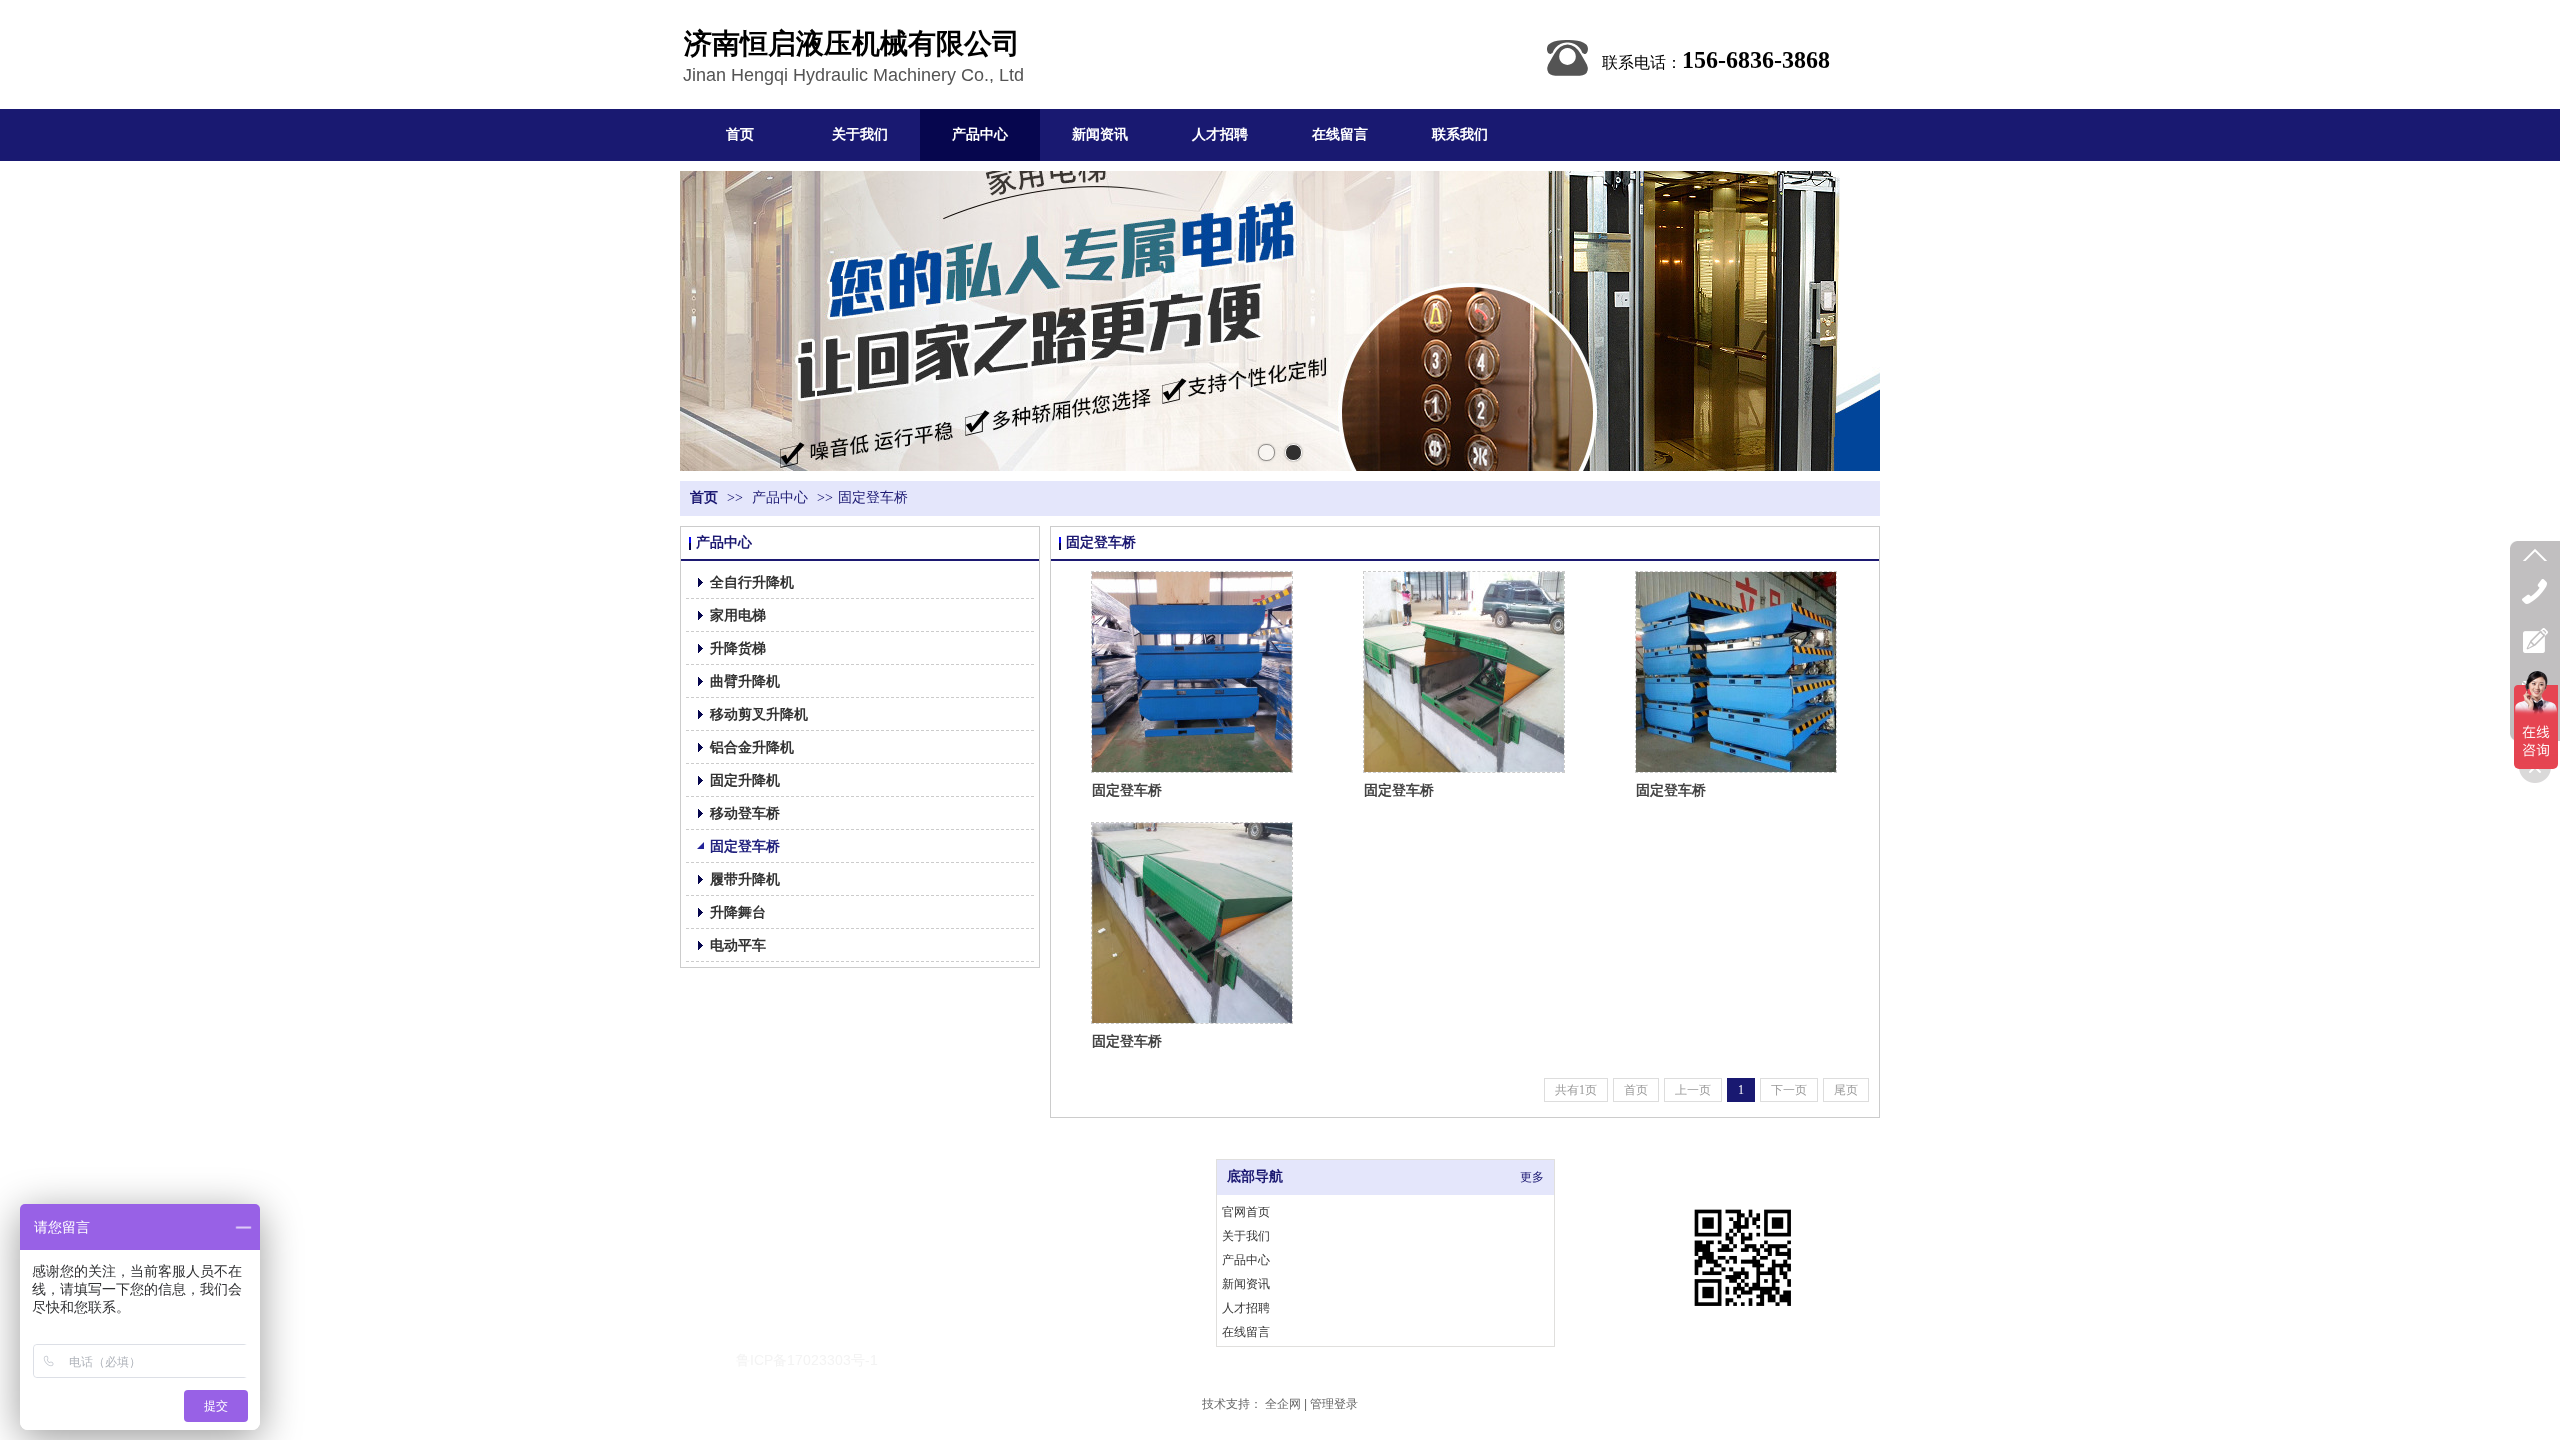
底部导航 (1255, 1176)
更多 (1532, 1177)
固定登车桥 (873, 497)
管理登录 (1334, 1404)
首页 (704, 497)
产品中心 (780, 497)
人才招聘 (1246, 1308)
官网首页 (1246, 1212)
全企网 (1283, 1404)
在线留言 (1246, 1332)
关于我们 (1246, 1236)
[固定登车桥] (1192, 672)
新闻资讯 (1246, 1284)
